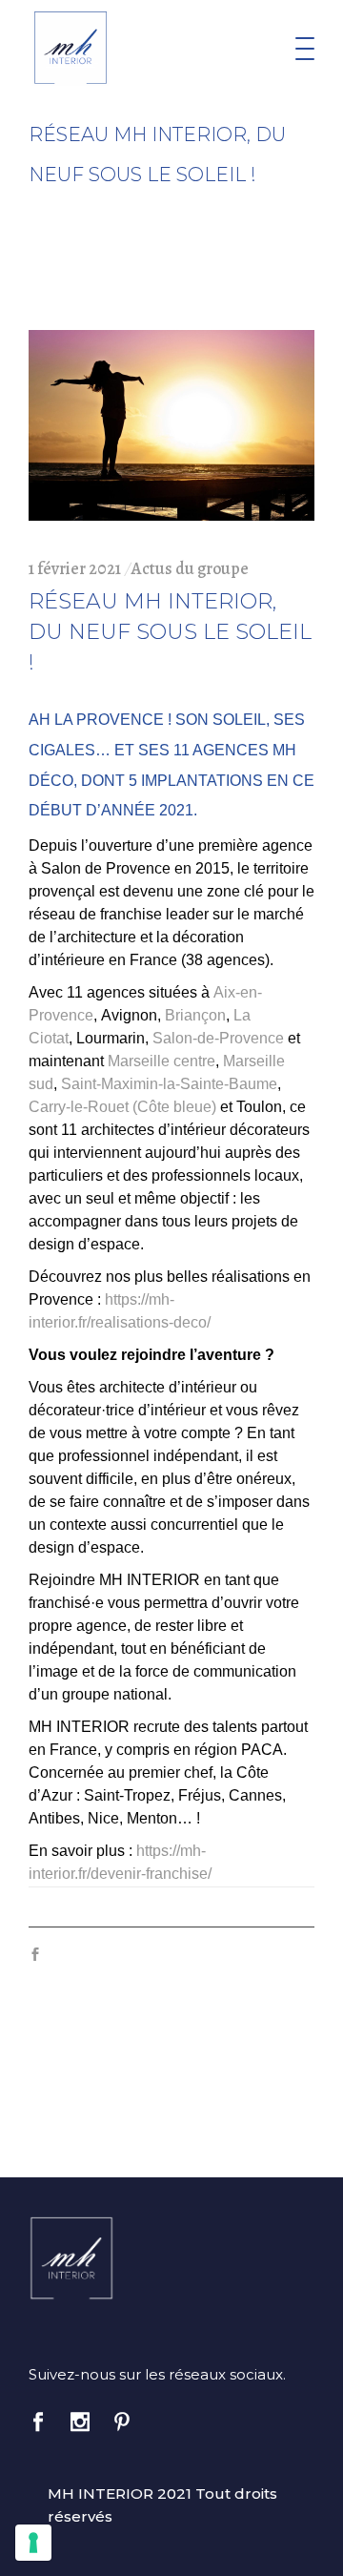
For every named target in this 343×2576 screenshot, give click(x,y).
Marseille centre (161, 1061)
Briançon (195, 1015)
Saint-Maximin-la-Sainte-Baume (169, 1084)
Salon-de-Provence (218, 1038)
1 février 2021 (75, 568)
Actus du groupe (190, 568)
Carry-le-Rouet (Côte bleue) (122, 1107)
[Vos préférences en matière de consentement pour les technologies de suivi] (33, 2543)
